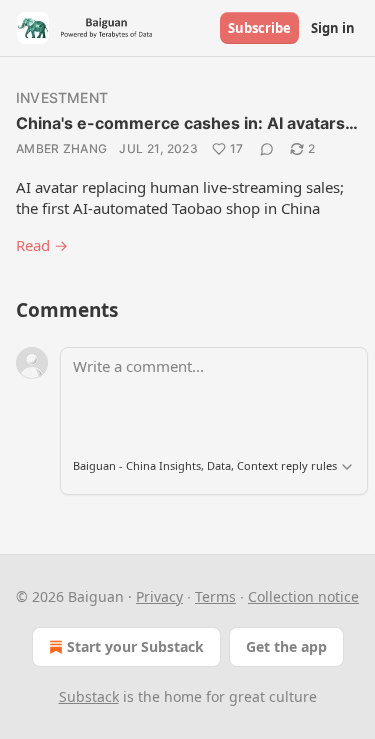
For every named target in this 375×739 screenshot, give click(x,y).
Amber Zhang (61, 148)
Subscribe (259, 28)
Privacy (159, 596)
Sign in (333, 28)
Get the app (286, 646)
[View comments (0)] (267, 149)
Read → (42, 245)
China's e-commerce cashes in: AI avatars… (187, 123)
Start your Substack (135, 646)
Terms (215, 596)
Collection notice (303, 596)
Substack (89, 696)
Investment (62, 97)
